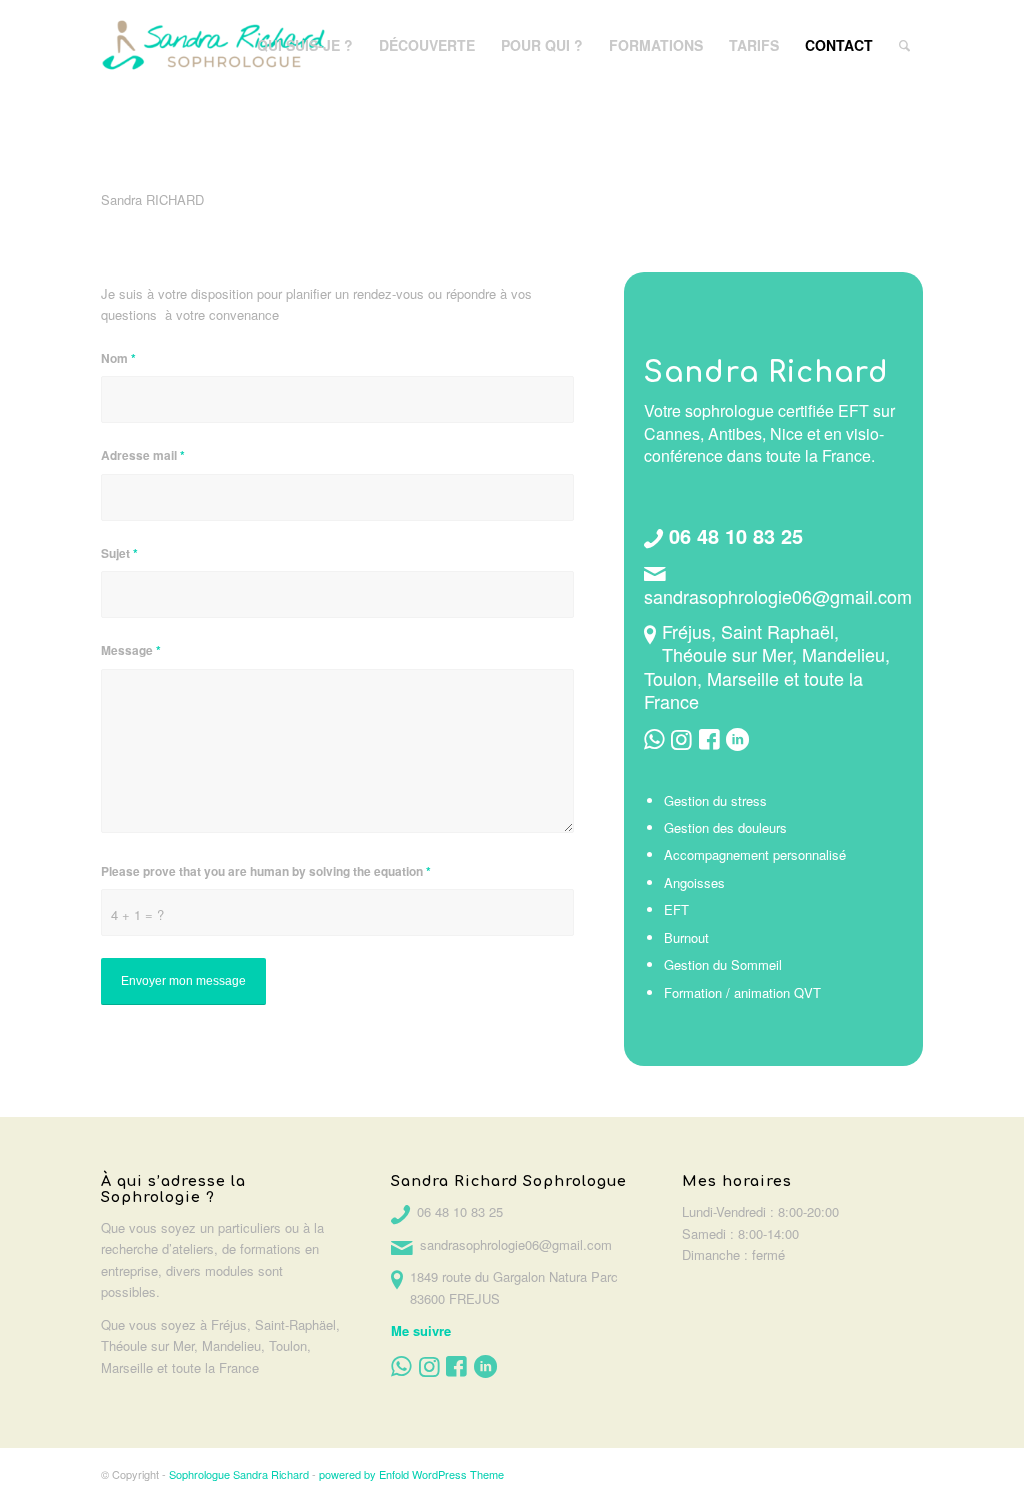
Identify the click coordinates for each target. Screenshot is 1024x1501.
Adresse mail (143, 455)
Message (131, 650)
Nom (118, 358)
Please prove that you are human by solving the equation (266, 871)
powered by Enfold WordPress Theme (411, 1474)
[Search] (904, 45)
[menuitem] (305, 45)
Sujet (119, 553)
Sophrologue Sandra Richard (239, 1474)
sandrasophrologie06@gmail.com (778, 596)
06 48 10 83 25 (736, 535)
